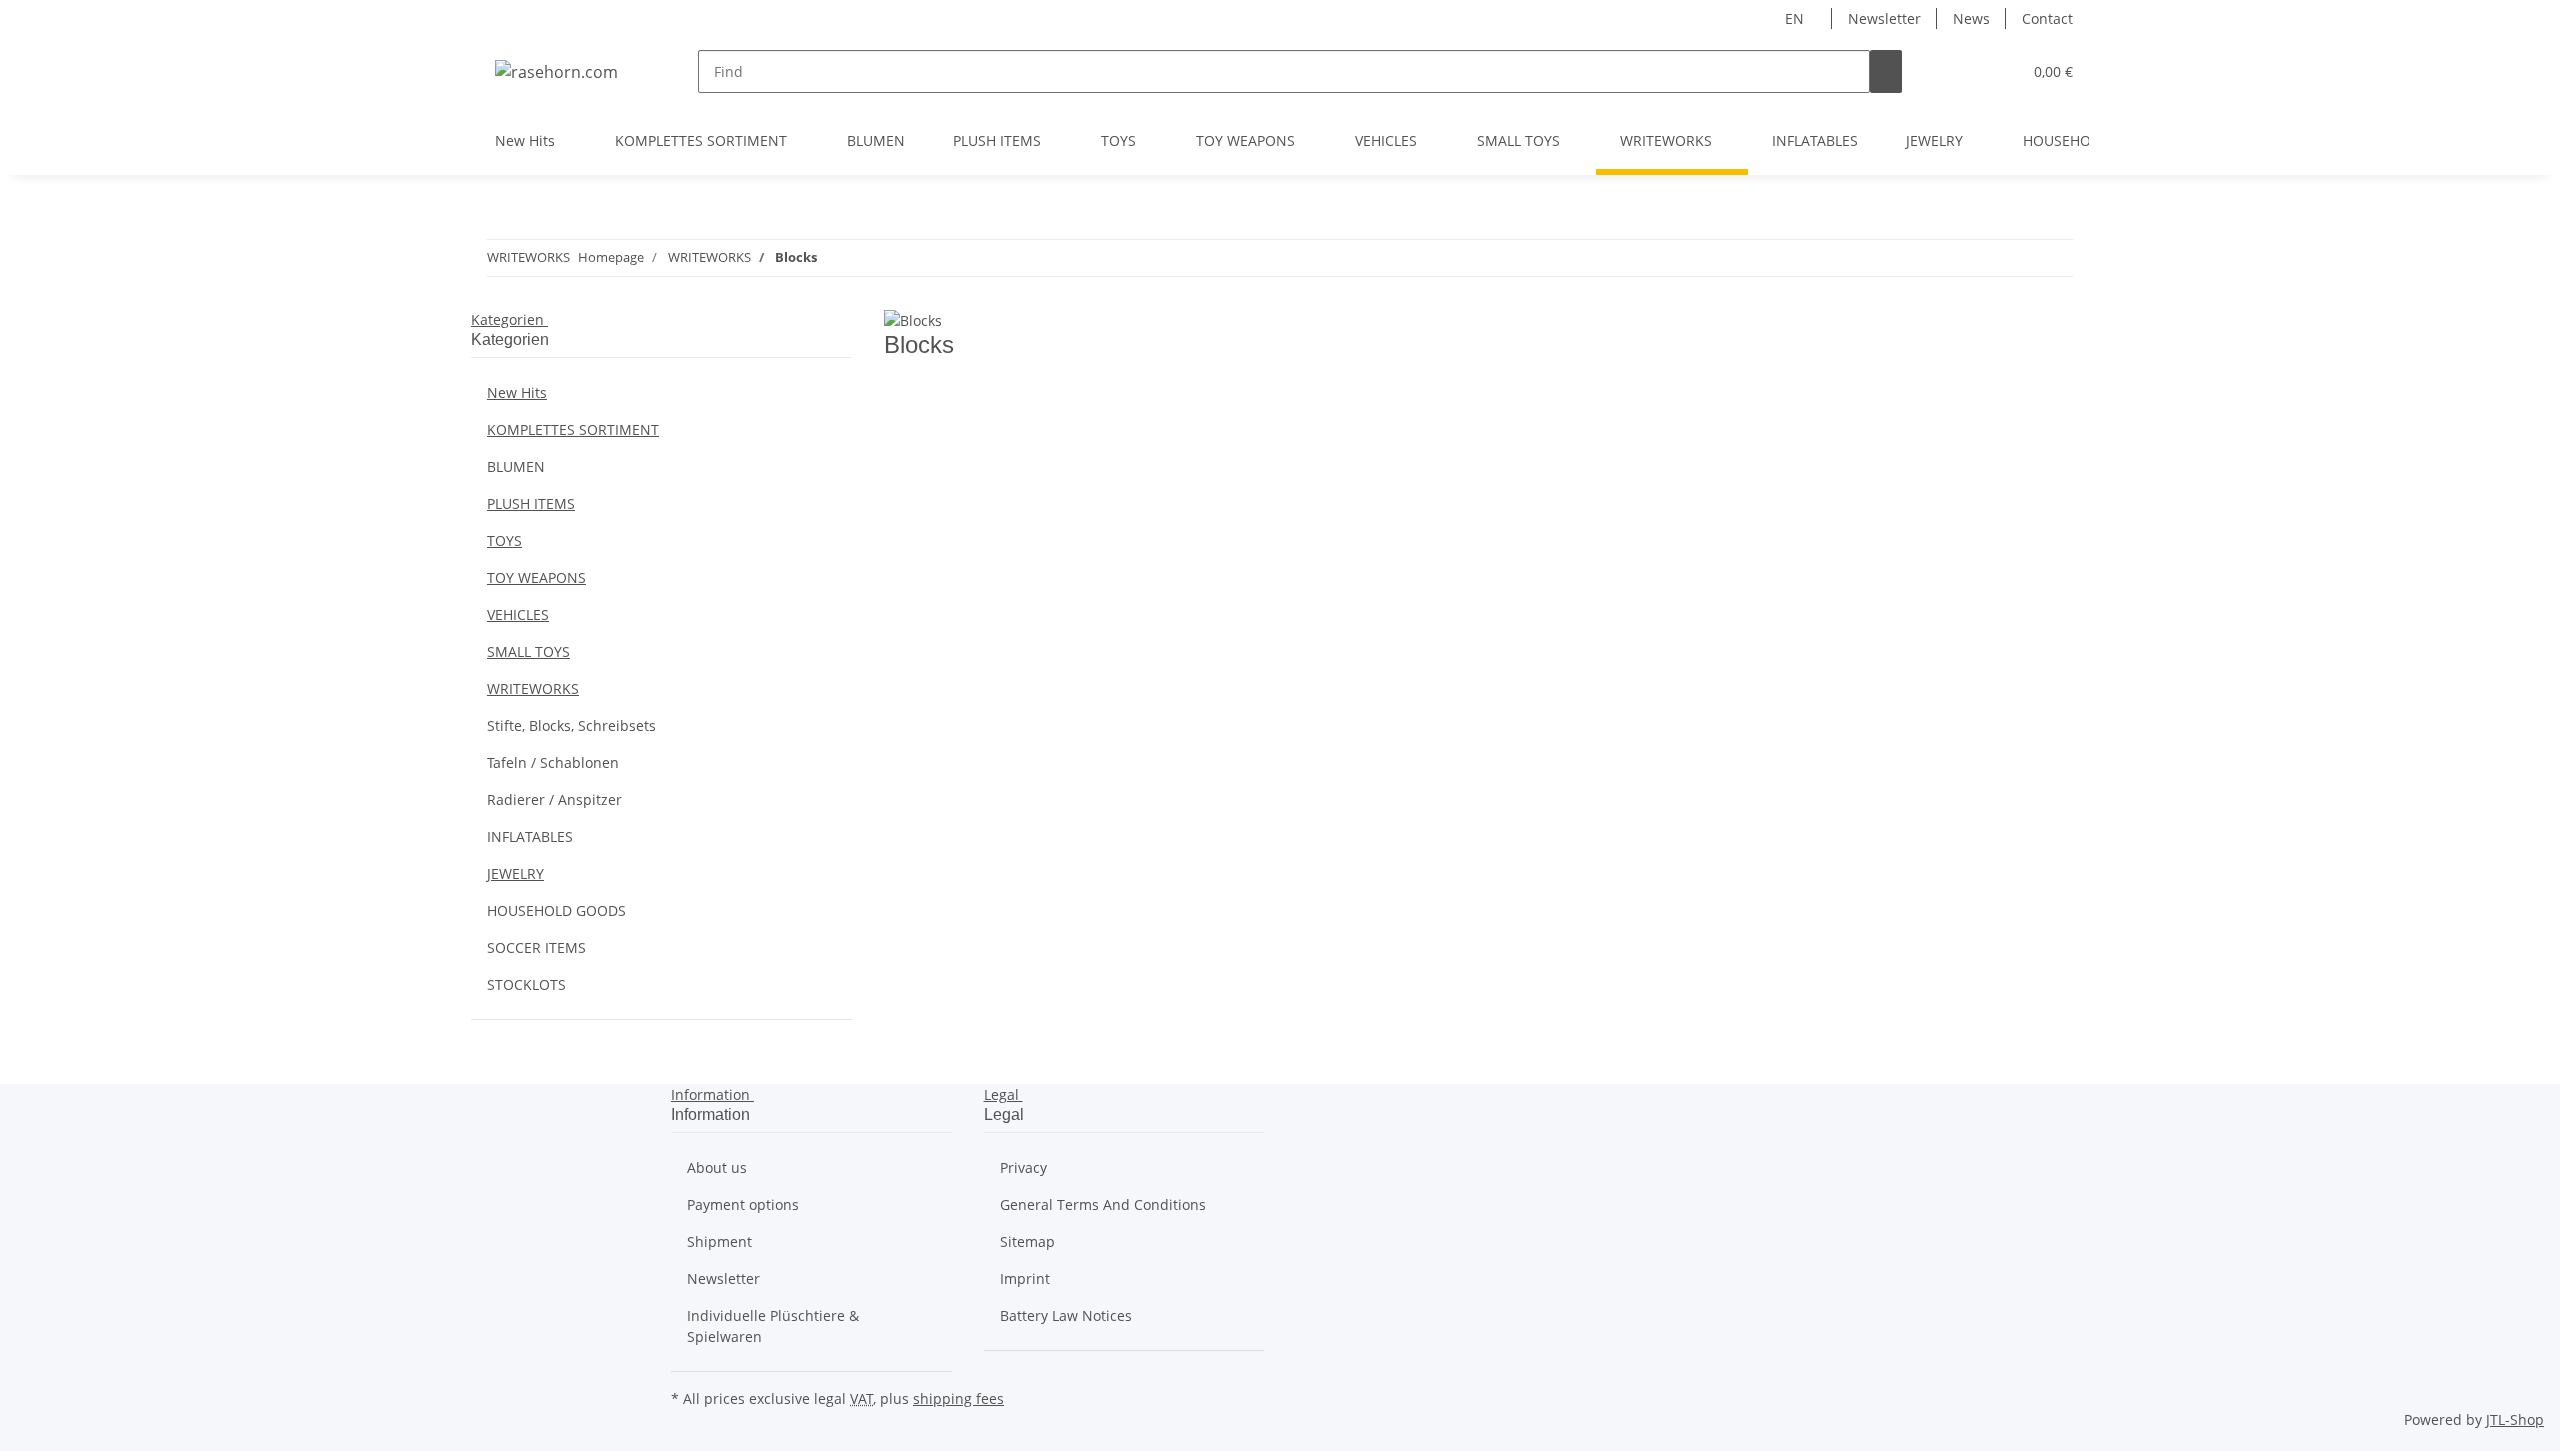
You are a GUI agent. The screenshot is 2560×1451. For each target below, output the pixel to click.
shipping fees (958, 1398)
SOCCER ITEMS (536, 947)
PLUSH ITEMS (531, 503)
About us (717, 1167)
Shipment (719, 1241)
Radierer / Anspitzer (554, 799)
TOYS (504, 540)
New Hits (517, 392)
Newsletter (1884, 18)
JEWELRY (515, 873)
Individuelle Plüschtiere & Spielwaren (773, 1326)
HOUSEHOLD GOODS (556, 910)
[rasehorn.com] (556, 71)
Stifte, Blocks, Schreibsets (571, 725)
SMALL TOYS (528, 651)
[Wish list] (1998, 71)
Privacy (1023, 1167)
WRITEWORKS (533, 688)
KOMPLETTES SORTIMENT (573, 429)
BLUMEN (516, 466)
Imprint (1025, 1278)
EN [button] (1796, 18)
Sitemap (1027, 1241)
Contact (2047, 18)
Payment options (743, 1204)
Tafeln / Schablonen (553, 762)
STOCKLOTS (526, 984)
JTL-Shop (2515, 1419)
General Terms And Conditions (1103, 1204)
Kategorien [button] (509, 319)
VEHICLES (518, 614)
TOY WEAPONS (536, 577)
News (1971, 18)
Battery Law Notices (1066, 1315)
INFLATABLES (530, 836)
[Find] (1886, 71)
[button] (1966, 71)
